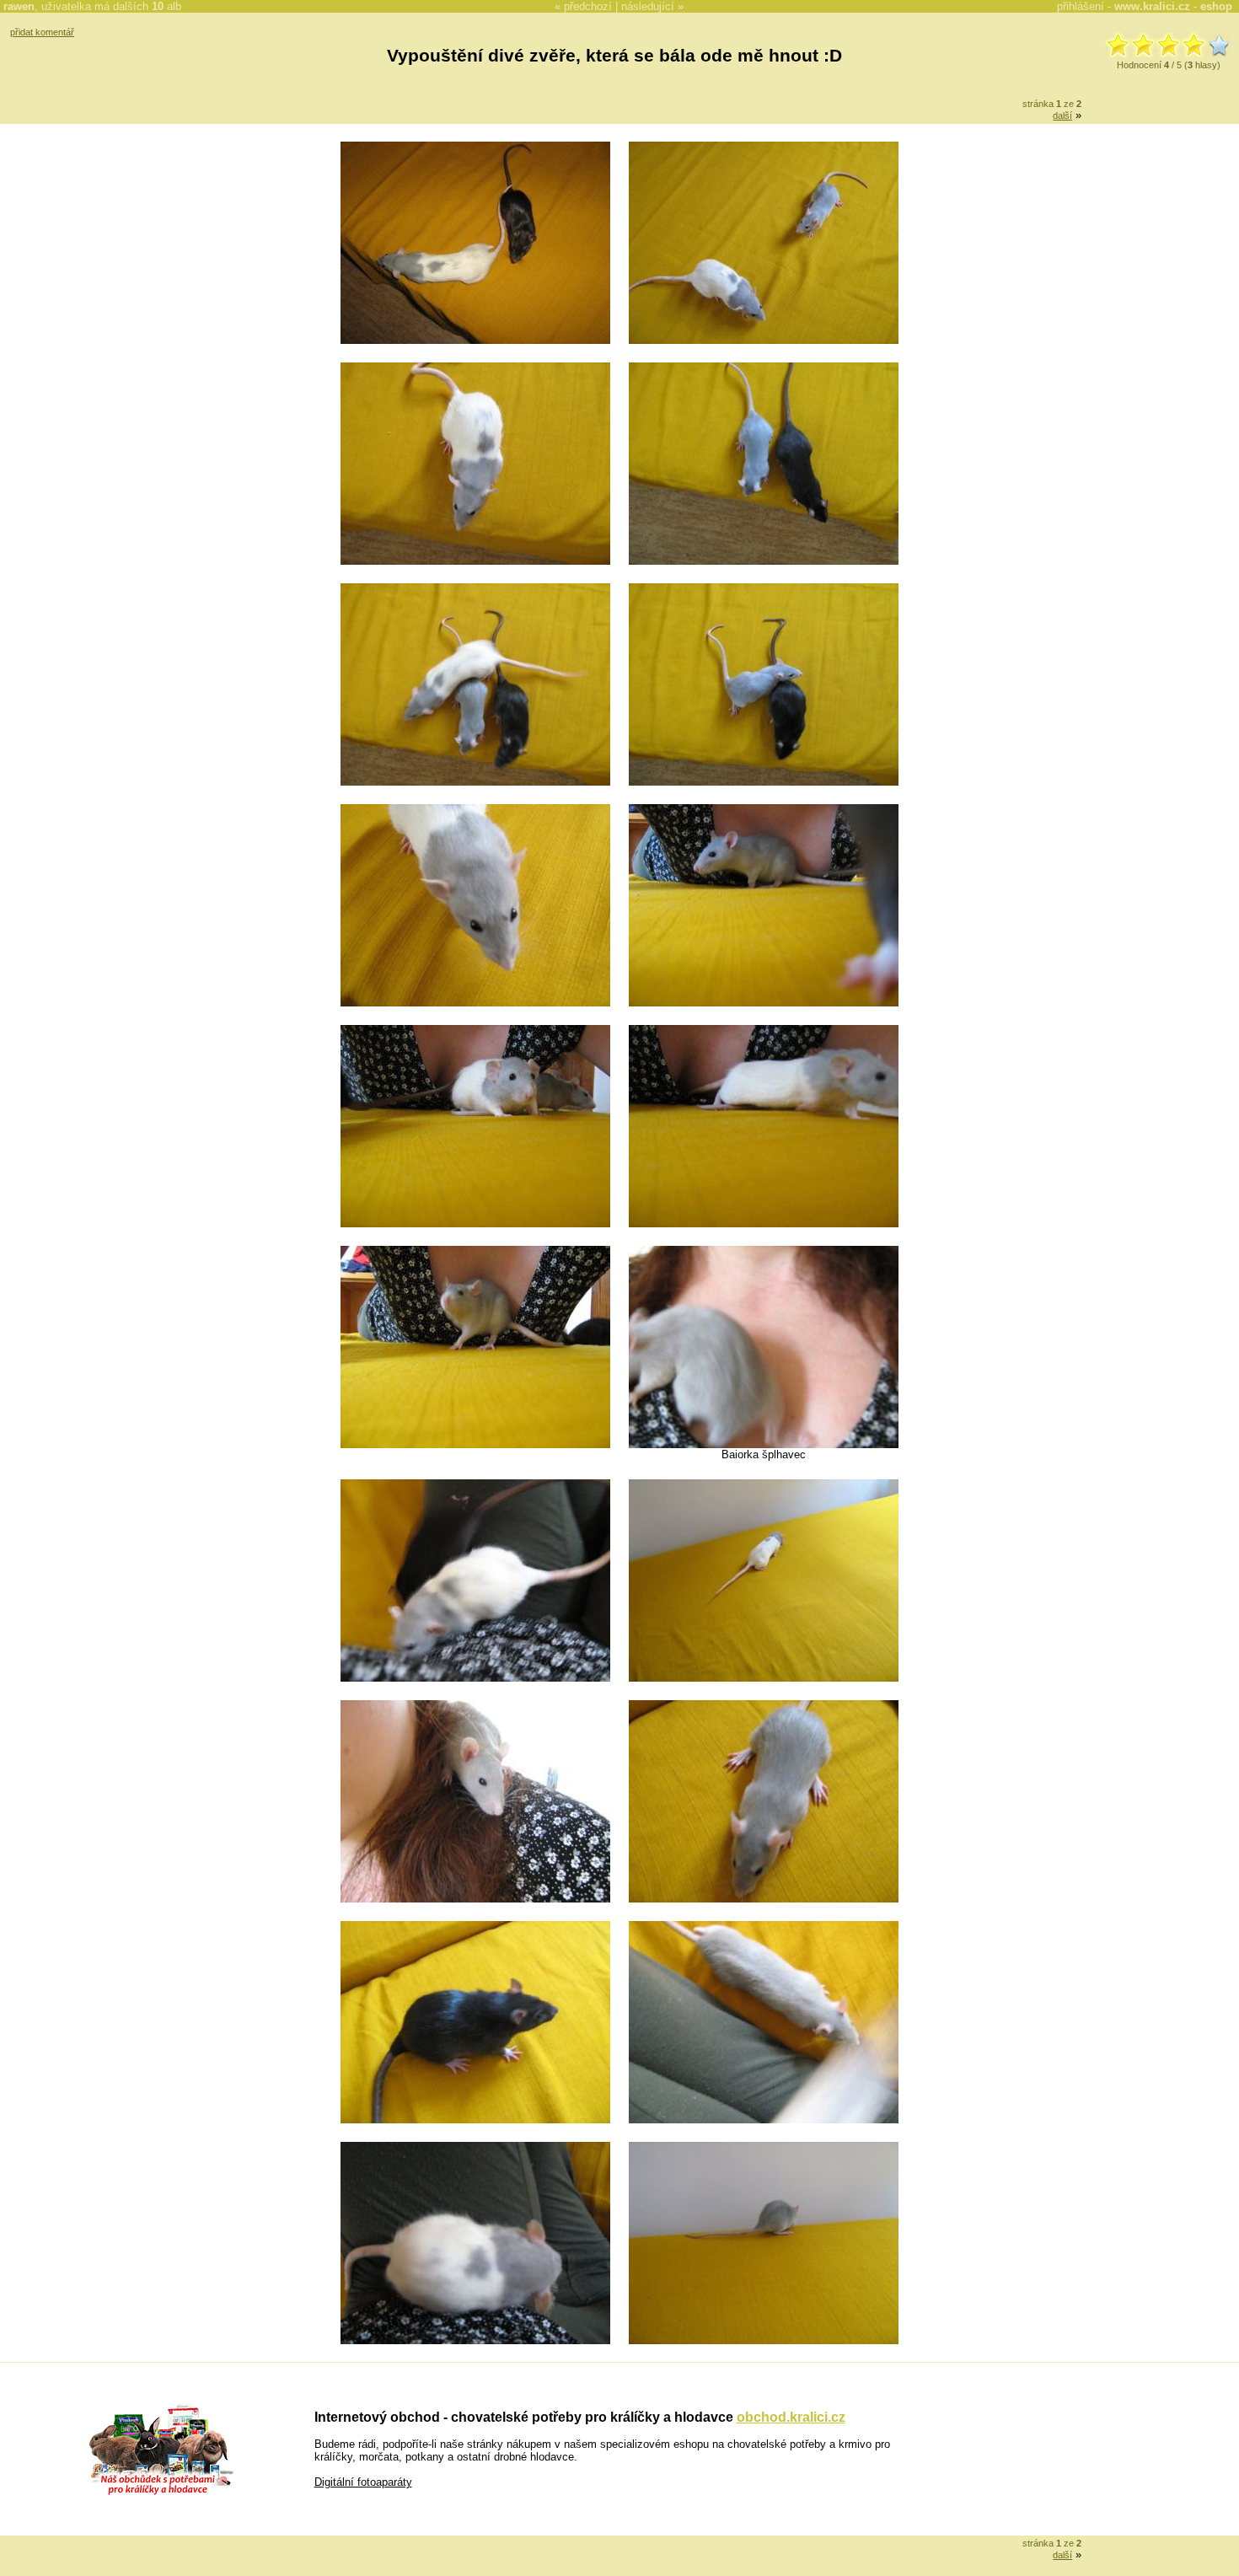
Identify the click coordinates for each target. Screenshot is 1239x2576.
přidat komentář (42, 32)
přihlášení (1081, 6)
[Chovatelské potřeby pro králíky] (161, 2493)
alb (166, 6)
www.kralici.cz (1152, 6)
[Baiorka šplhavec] (764, 1444)
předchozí (588, 6)
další (1062, 115)
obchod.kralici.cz (791, 2417)
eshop (1216, 6)
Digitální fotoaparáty (363, 2482)
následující (648, 6)
